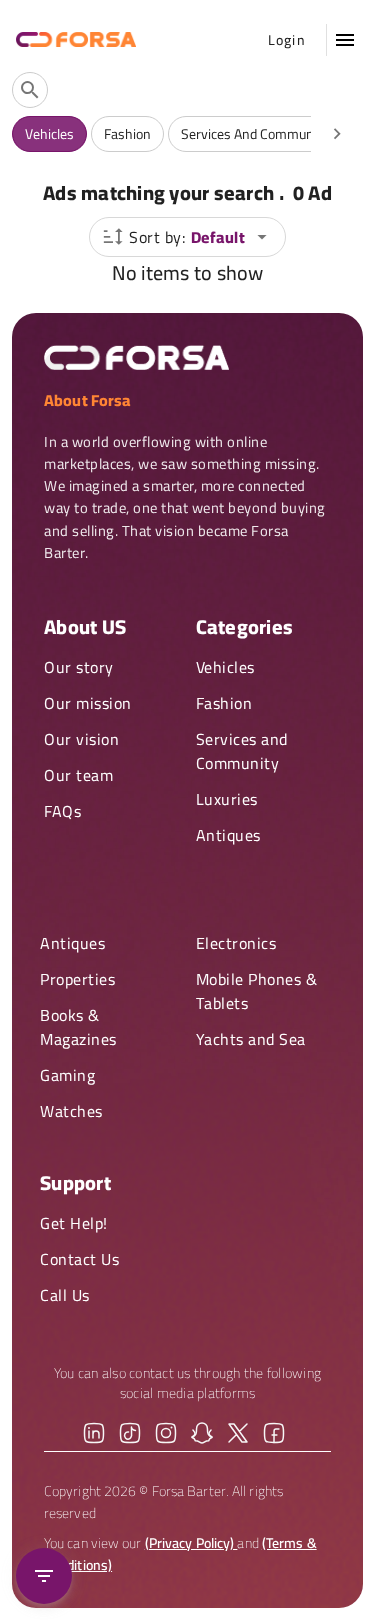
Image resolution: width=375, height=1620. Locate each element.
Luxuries (227, 799)
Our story (79, 667)
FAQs (62, 811)
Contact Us (79, 1259)
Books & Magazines (78, 1027)
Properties (77, 979)
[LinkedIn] (94, 1433)
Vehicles (225, 667)
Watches (71, 1111)
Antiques (228, 835)
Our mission (88, 703)
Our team (78, 775)
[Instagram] (166, 1433)
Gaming (67, 1075)
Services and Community (242, 751)
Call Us (65, 1295)
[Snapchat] (202, 1433)
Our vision (81, 739)
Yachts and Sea (251, 1039)
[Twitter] (238, 1433)
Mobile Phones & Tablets (257, 991)
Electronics (236, 943)
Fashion (224, 703)
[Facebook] (274, 1433)
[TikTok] (130, 1433)
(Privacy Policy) (191, 1543)
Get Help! (74, 1223)
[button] (345, 40)
